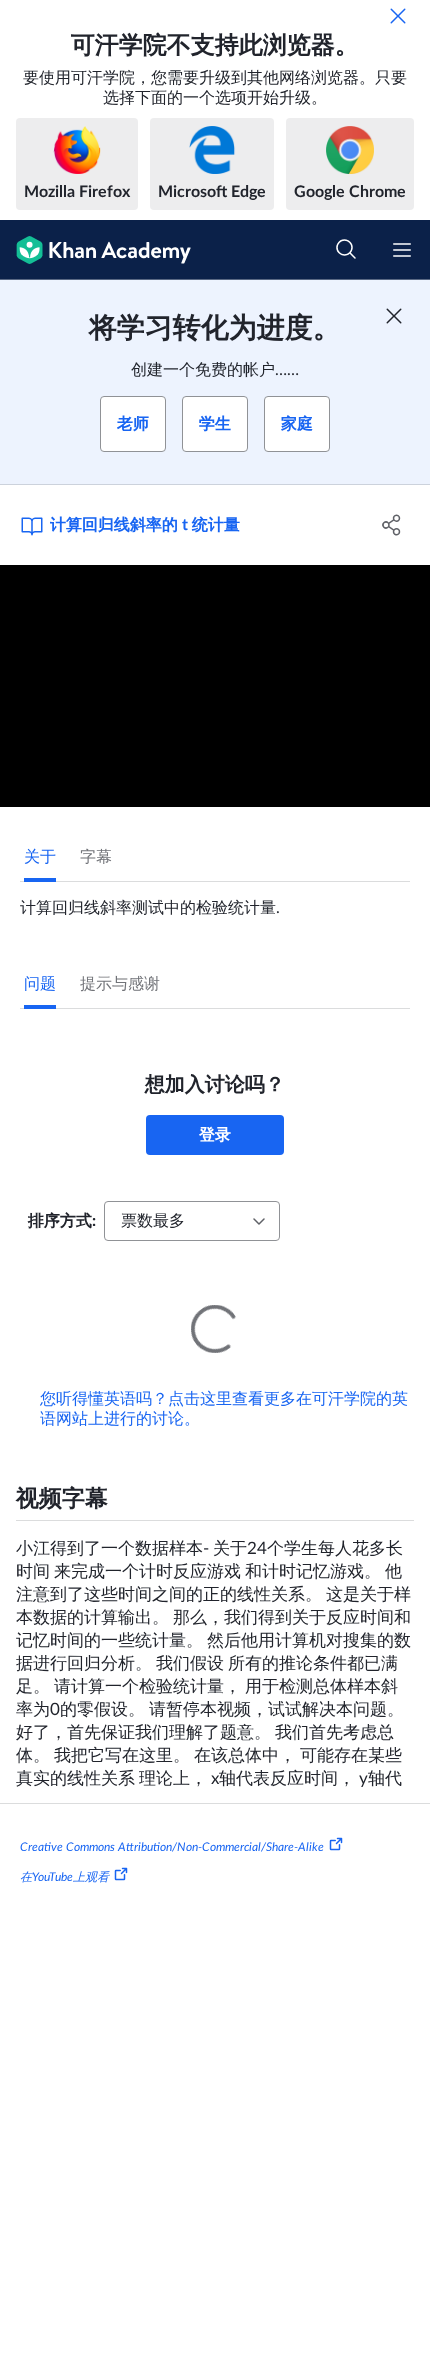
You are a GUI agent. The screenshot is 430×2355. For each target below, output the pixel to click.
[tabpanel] (215, 900)
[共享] (392, 525)
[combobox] (192, 1221)
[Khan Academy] (95, 250)
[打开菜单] (402, 250)
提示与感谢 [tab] (120, 984)
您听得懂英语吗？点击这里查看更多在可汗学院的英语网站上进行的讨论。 (224, 1381)
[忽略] (398, 16)
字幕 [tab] (96, 857)
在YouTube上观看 (64, 1849)
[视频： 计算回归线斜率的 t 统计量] (215, 686)
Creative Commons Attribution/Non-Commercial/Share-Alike (172, 1819)
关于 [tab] (40, 857)
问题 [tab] (40, 984)
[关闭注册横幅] (394, 316)
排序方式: (62, 1221)
